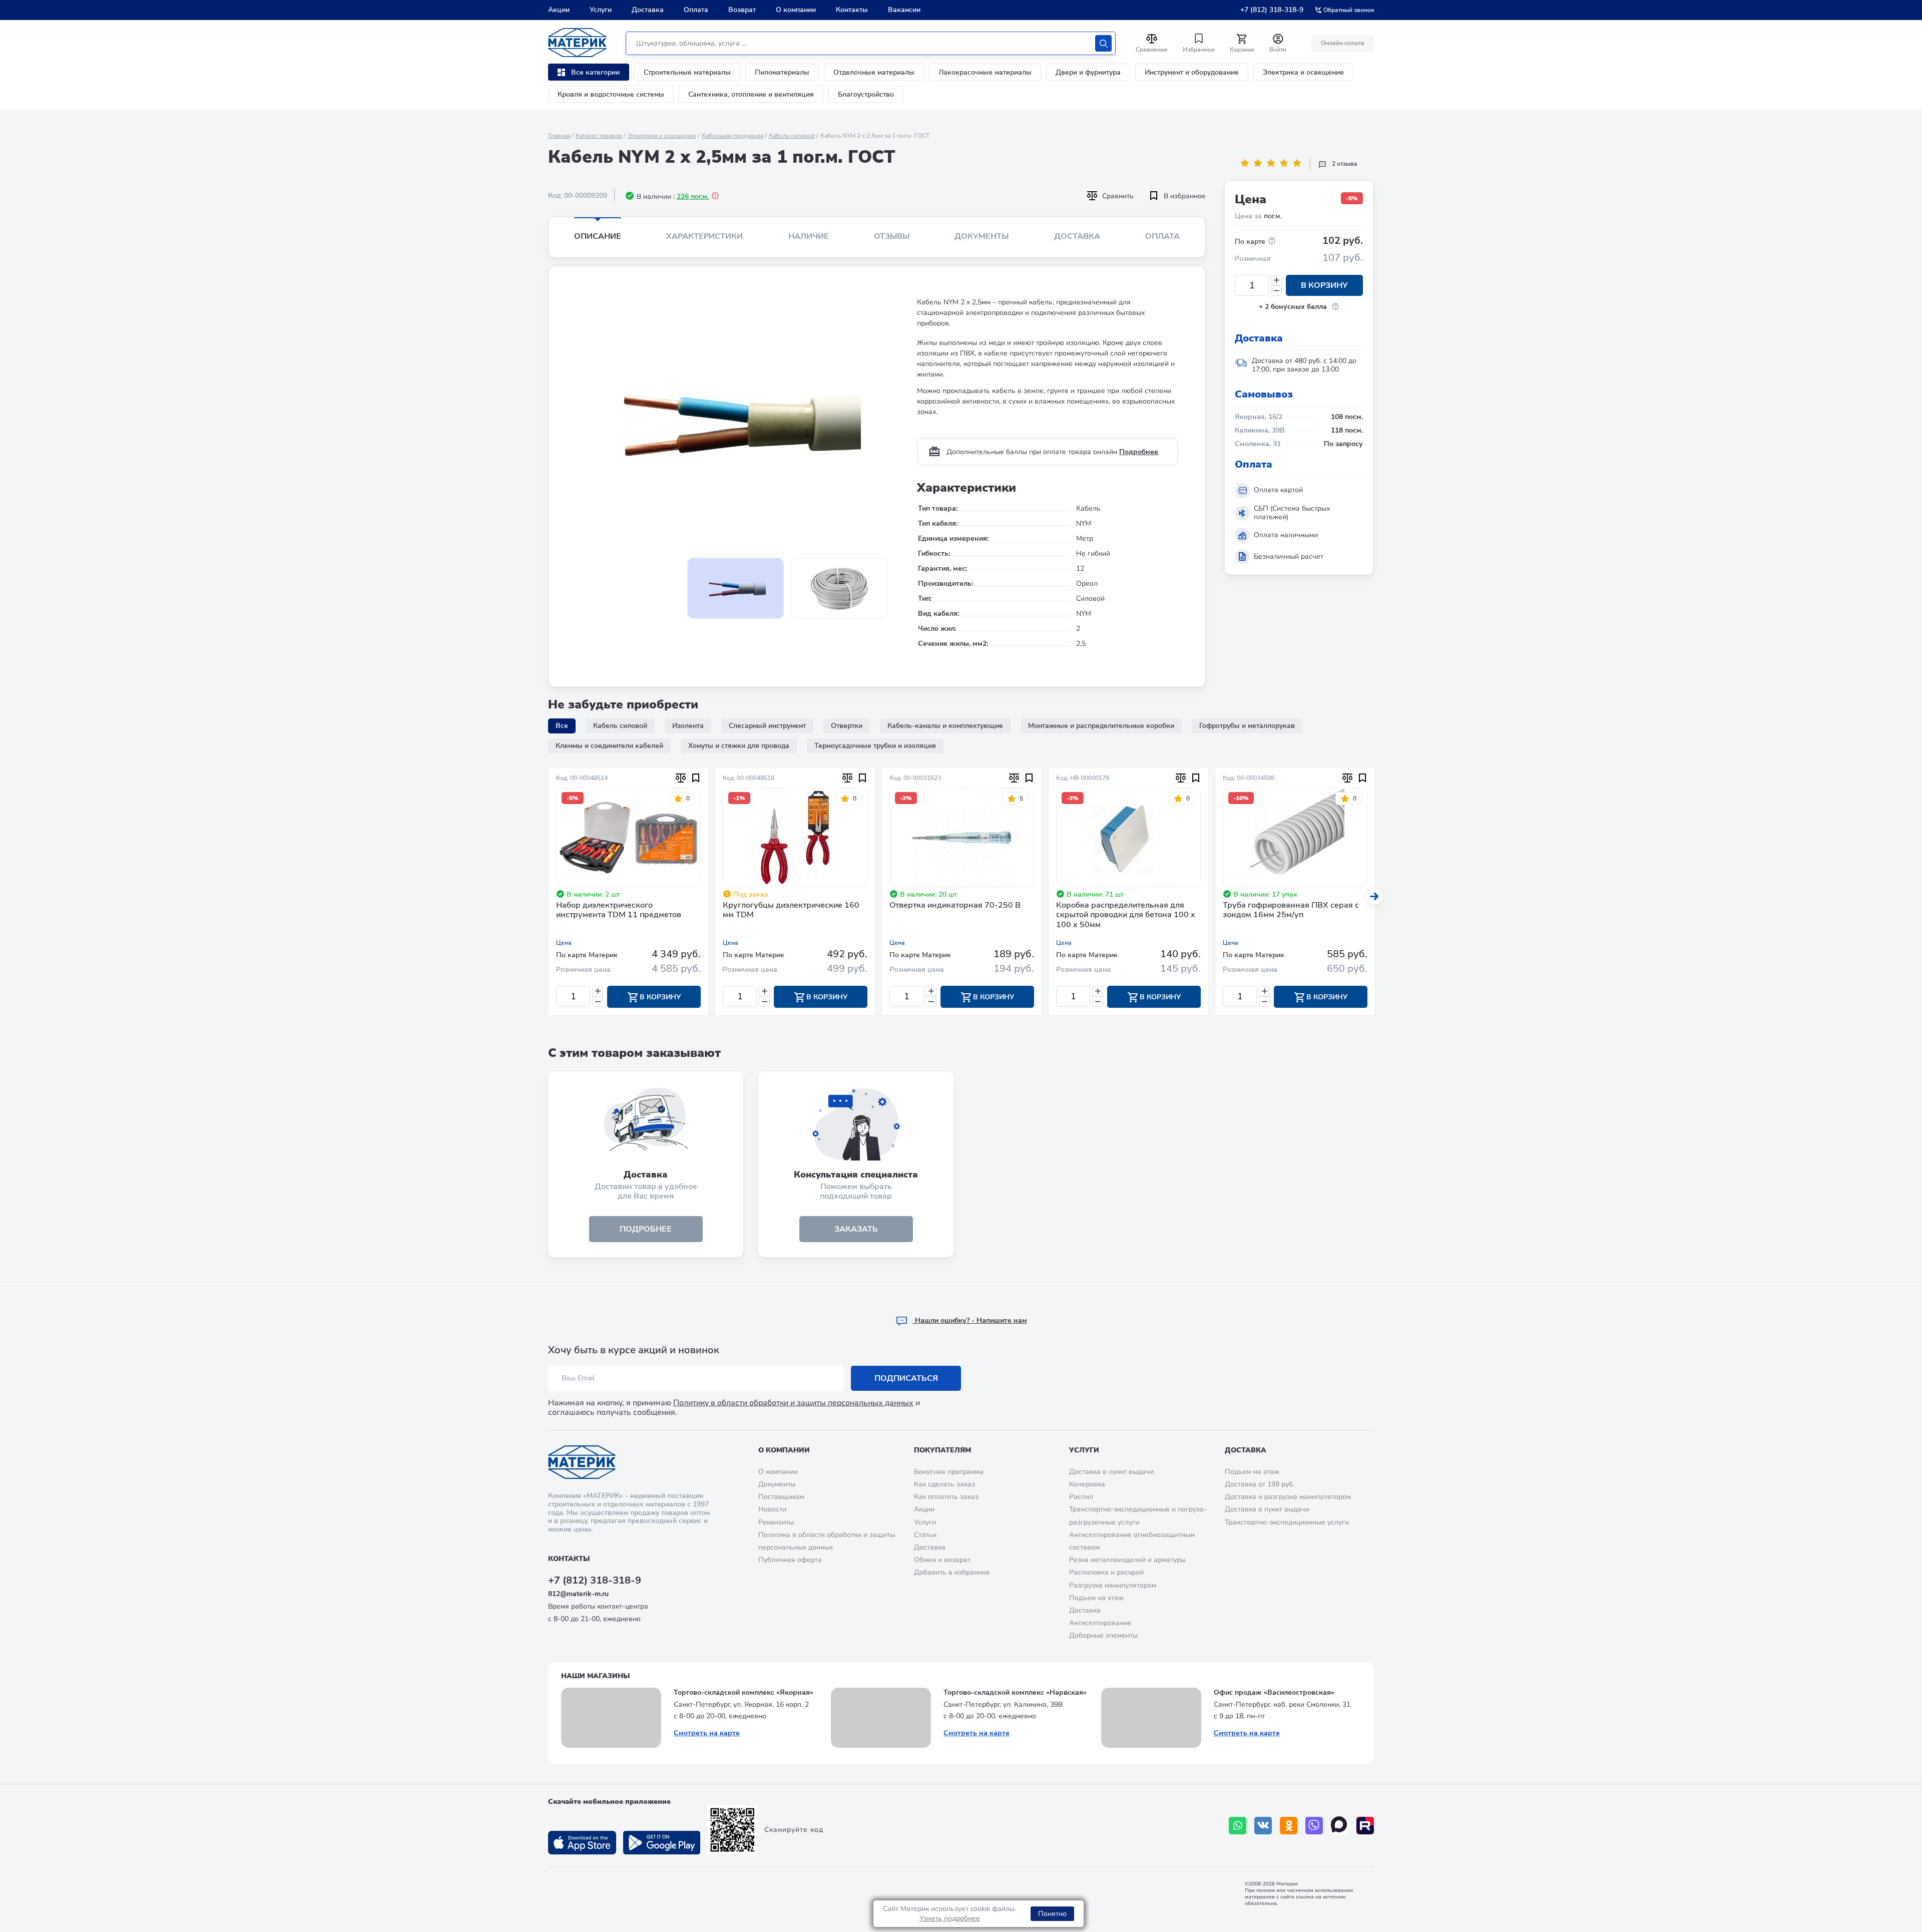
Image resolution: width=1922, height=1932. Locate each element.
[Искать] (1103, 43)
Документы (982, 236)
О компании (796, 10)
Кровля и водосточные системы (611, 94)
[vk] (1263, 1826)
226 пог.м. (693, 197)
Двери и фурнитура (1088, 72)
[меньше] (1276, 291)
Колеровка (1087, 1484)
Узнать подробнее (950, 1918)
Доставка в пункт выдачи (1111, 1472)
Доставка (648, 10)
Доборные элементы (1103, 1635)
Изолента (688, 726)
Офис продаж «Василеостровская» (1274, 1692)
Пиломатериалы (782, 72)
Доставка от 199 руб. (1260, 1484)
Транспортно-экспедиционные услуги (1287, 1522)
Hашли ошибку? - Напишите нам (970, 1320)
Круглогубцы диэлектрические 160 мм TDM (791, 910)
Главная (559, 136)
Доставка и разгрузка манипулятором (1288, 1497)
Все (562, 726)
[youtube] (1365, 1826)
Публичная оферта (790, 1560)
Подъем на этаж (1096, 1598)
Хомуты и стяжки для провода (739, 746)
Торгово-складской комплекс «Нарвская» (1015, 1692)
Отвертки (847, 726)
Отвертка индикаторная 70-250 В (955, 906)
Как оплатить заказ (946, 1497)
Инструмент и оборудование (1192, 72)
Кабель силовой (792, 136)
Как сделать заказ (944, 1484)
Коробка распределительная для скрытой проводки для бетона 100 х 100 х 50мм (1126, 915)
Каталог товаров (599, 136)
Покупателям (942, 1450)
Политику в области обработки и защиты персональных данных (793, 1403)
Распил (1081, 1497)
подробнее (646, 1229)
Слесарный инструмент (767, 726)
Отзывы (892, 236)
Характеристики (704, 236)
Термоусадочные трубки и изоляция (875, 746)
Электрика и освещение (1303, 72)
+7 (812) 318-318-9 (1272, 10)
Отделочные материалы (874, 72)
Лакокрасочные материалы (985, 72)
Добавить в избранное (952, 1572)
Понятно (1052, 1914)
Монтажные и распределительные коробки (1101, 726)
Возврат (742, 10)
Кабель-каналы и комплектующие (945, 726)
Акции (559, 10)
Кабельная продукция (733, 136)
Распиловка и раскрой (1106, 1572)
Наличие (809, 236)
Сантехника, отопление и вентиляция (751, 94)
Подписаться (906, 1378)
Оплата (696, 10)
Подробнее (1139, 452)
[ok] (1289, 1826)
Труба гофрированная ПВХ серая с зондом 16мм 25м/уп (1291, 910)
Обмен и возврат (942, 1560)
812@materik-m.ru (578, 1594)
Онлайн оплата (1343, 43)
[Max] (1340, 1826)
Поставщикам (781, 1497)
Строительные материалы (687, 72)
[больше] (1276, 280)
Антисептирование (1100, 1623)
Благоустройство (866, 94)
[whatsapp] (1238, 1826)
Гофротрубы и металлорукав (1247, 726)
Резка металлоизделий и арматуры (1127, 1560)
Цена (564, 943)
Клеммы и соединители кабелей (609, 746)
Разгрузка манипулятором (1113, 1585)
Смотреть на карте (707, 1733)
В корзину (1324, 285)
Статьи (925, 1535)
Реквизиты (776, 1522)
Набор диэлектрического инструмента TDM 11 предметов (619, 910)
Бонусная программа (949, 1472)
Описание (598, 236)
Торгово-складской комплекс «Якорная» (744, 1692)
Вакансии (904, 10)
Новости (772, 1509)
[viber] (1314, 1826)
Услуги (601, 10)
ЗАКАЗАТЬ (856, 1229)
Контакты (852, 10)
